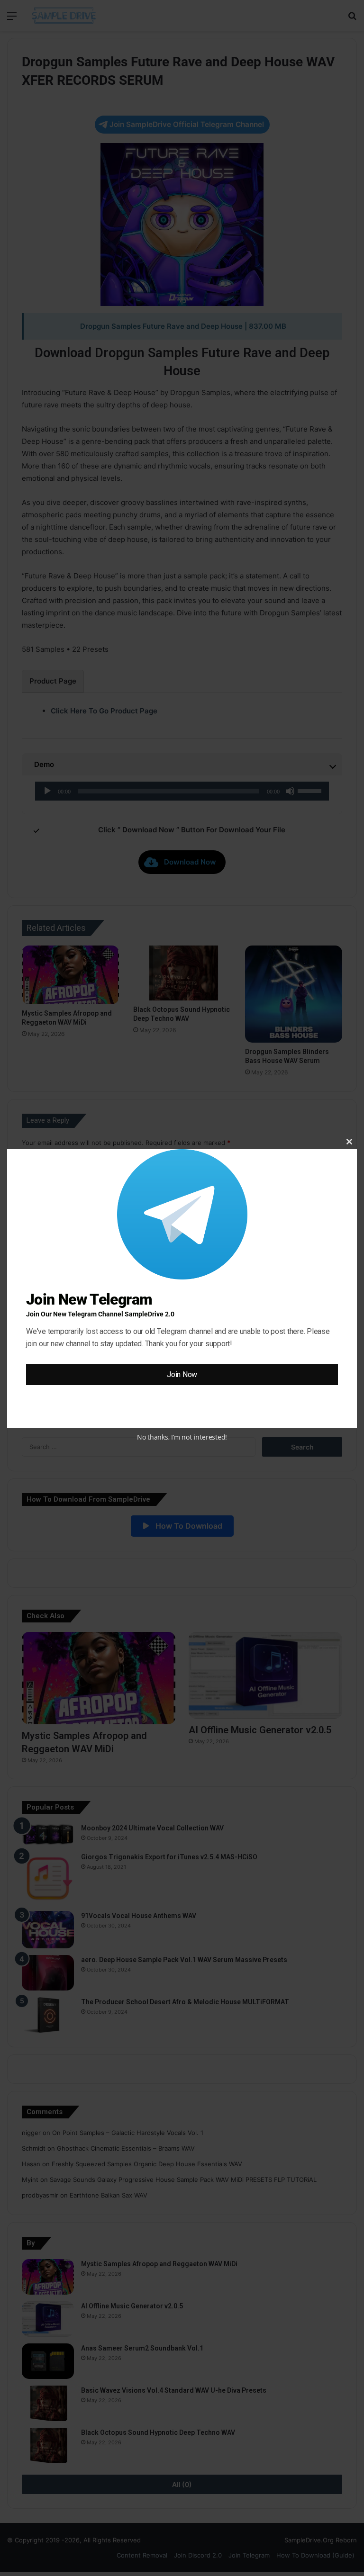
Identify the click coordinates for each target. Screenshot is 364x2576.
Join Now (182, 1374)
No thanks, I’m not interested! (182, 1437)
